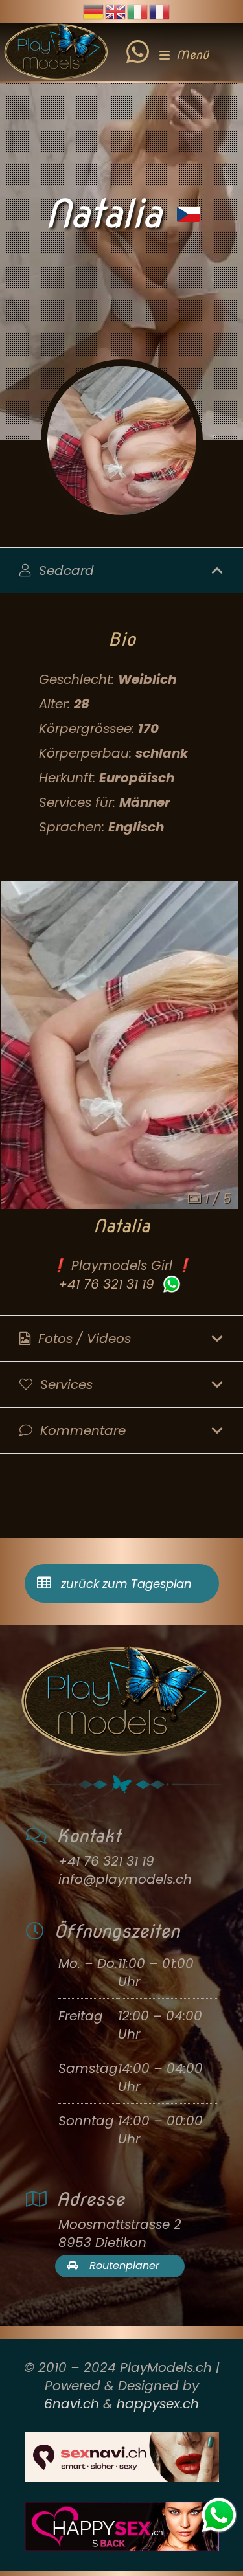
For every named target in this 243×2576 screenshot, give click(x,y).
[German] (94, 10)
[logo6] (56, 52)
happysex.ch (158, 2404)
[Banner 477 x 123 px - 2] (121, 2457)
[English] (116, 10)
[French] (160, 10)
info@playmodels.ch (125, 1879)
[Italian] (138, 10)
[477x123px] (121, 2526)
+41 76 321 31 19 (106, 1284)
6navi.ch (72, 2404)
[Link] (138, 42)
